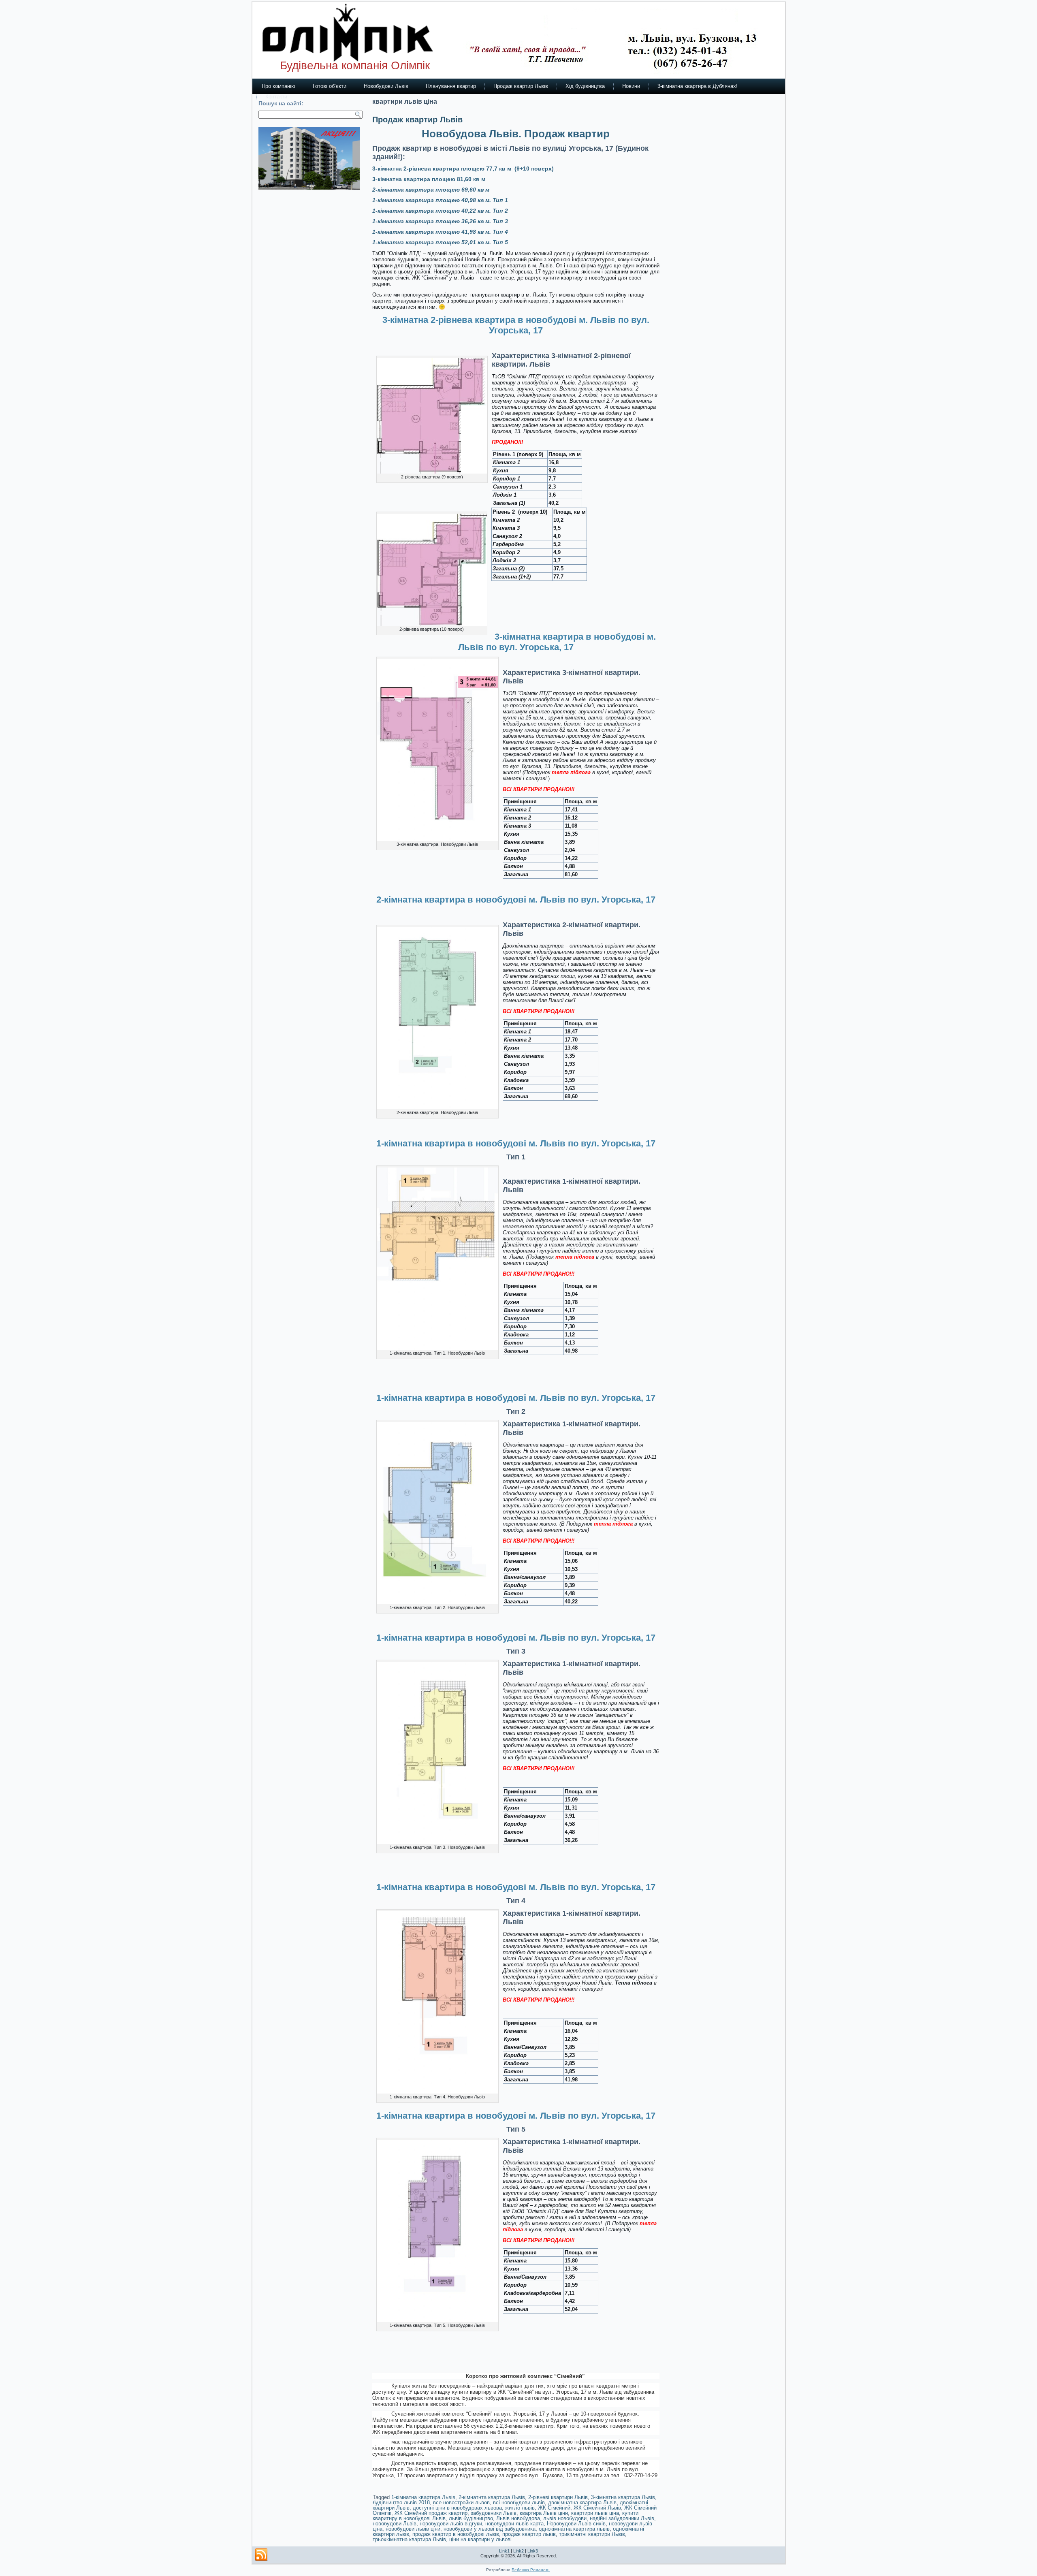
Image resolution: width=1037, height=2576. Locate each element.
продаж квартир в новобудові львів (456, 2534)
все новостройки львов (461, 2502)
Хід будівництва (585, 86)
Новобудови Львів (386, 86)
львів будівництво (471, 2518)
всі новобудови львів (519, 2502)
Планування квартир (451, 86)
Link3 (533, 2551)
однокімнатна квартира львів (574, 2529)
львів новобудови (565, 2518)
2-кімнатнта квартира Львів (492, 2497)
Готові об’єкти (330, 86)
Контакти (276, 97)
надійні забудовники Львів (622, 2518)
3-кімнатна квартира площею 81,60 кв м (430, 179)
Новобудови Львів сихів (576, 2524)
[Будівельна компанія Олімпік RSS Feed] (261, 2555)
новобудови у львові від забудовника (490, 2529)
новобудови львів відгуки (451, 2524)
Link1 (504, 2551)
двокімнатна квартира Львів (582, 2502)
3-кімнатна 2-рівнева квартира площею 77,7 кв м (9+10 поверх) (463, 169)
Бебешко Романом (531, 2570)
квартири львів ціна (595, 2513)
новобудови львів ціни (413, 2529)
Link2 (518, 2551)
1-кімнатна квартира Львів (423, 2497)
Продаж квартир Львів (521, 86)
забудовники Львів (494, 2513)
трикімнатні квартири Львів (592, 2534)
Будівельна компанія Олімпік (355, 65)
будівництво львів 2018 (401, 2502)
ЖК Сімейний (554, 2508)
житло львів (520, 2508)
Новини (631, 86)
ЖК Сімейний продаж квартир (431, 2513)
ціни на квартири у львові (480, 2539)
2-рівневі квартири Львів (558, 2497)
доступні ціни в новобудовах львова (457, 2508)
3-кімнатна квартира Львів (623, 2497)
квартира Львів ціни (544, 2513)
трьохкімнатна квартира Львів (409, 2539)
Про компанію (278, 86)
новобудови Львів (395, 2524)
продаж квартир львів (529, 2534)
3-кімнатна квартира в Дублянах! (698, 86)
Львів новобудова (518, 2518)
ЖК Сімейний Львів (597, 2508)
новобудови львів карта (514, 2524)
